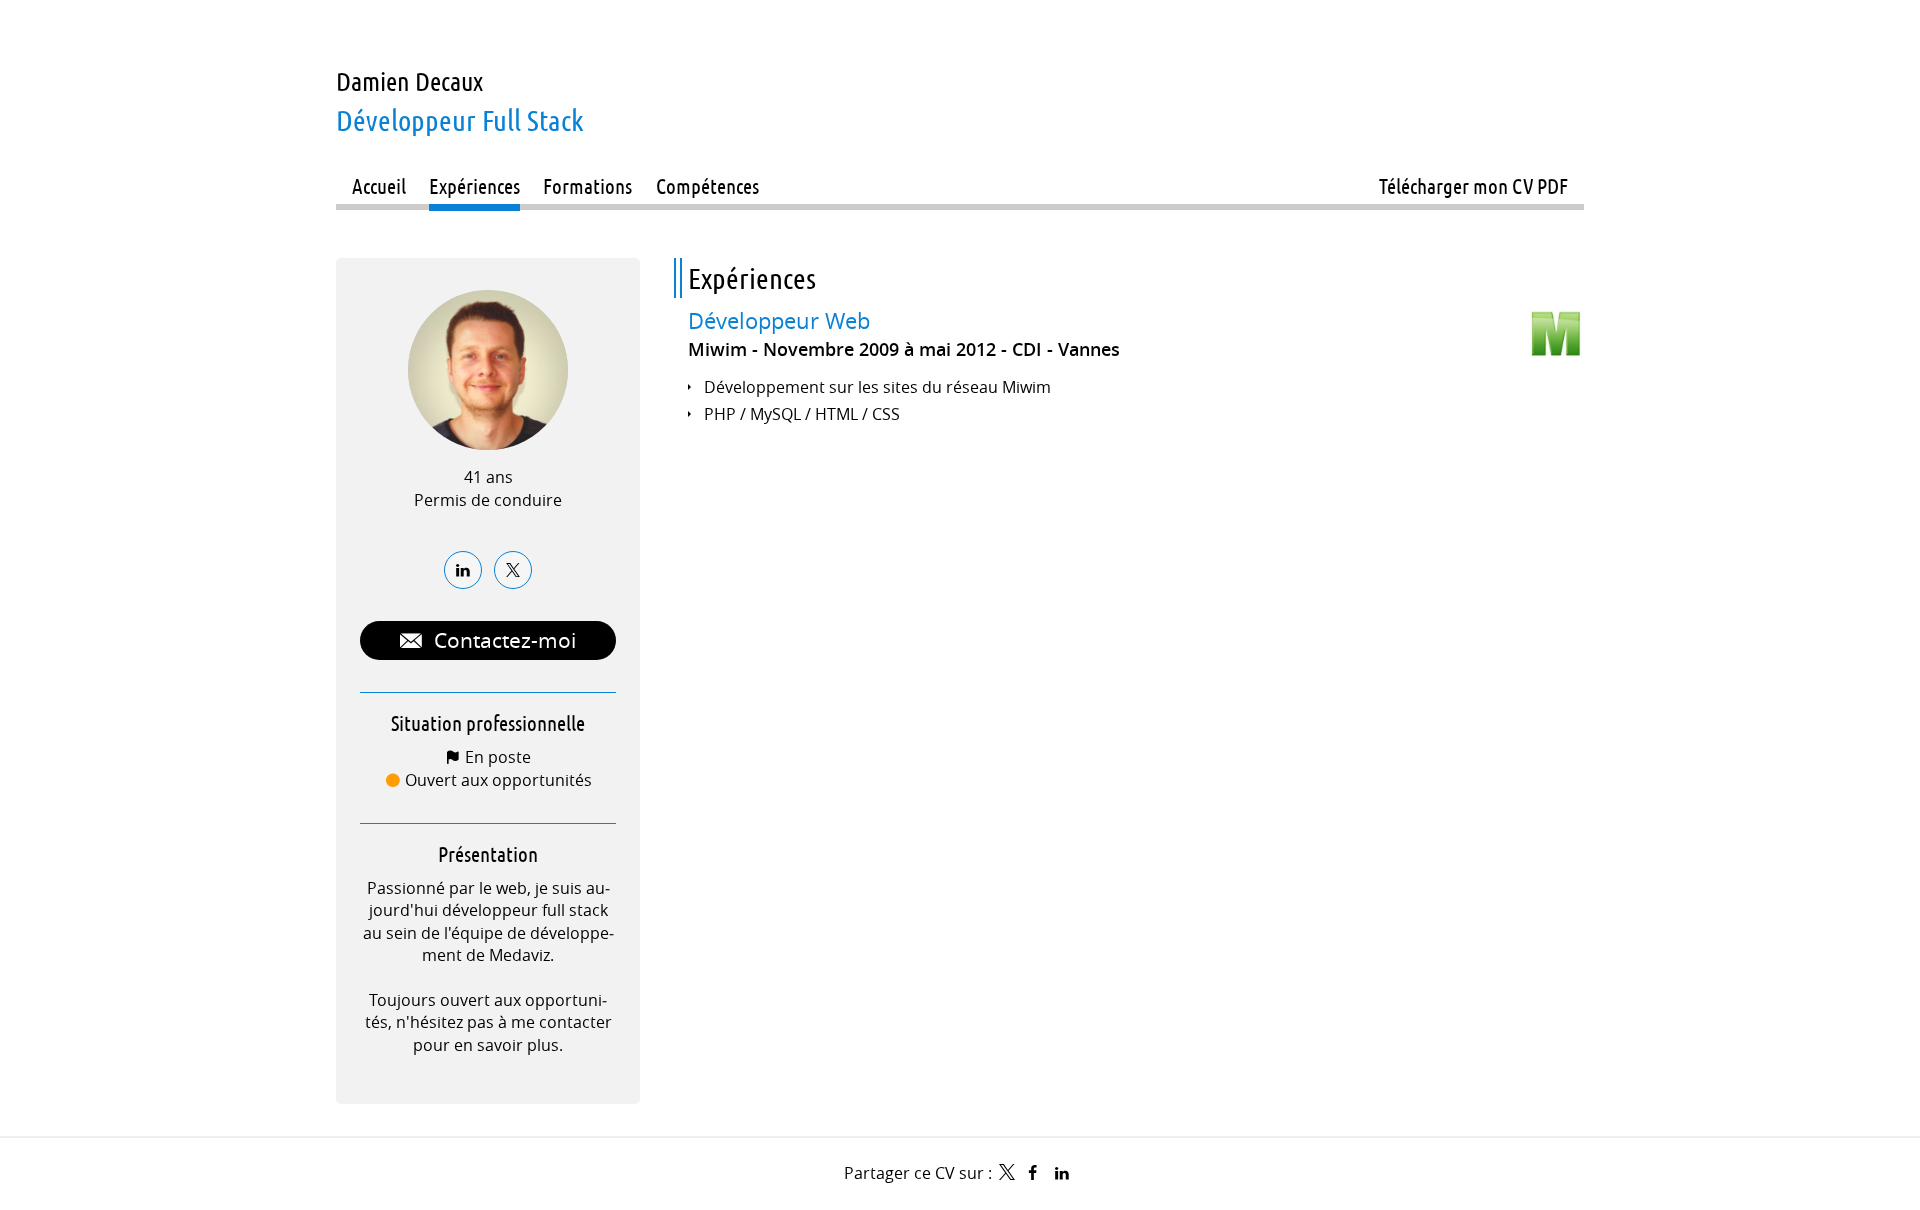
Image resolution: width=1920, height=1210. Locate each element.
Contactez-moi (502, 640)
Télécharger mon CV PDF (1473, 186)
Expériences (752, 278)
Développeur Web (779, 321)
